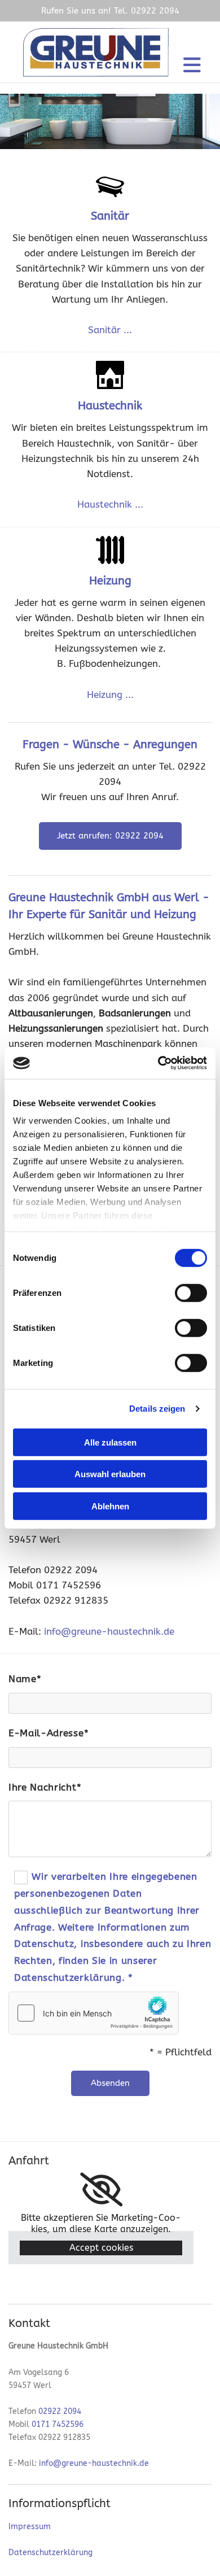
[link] (101, 2190)
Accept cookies (101, 2248)
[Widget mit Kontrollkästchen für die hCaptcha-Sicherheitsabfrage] (94, 2013)
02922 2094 (60, 2411)
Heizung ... (110, 695)
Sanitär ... (110, 330)
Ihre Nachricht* (45, 1787)
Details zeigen (157, 1409)
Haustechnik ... (110, 504)
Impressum (30, 2527)
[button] (110, 836)
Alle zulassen (110, 1442)
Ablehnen (110, 1506)
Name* (25, 1679)
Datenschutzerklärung (50, 2553)
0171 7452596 (58, 2424)
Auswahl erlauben (110, 1474)
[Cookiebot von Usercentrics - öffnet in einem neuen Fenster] (158, 1063)
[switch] (191, 1293)
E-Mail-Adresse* (49, 1733)
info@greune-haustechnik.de (109, 1631)
